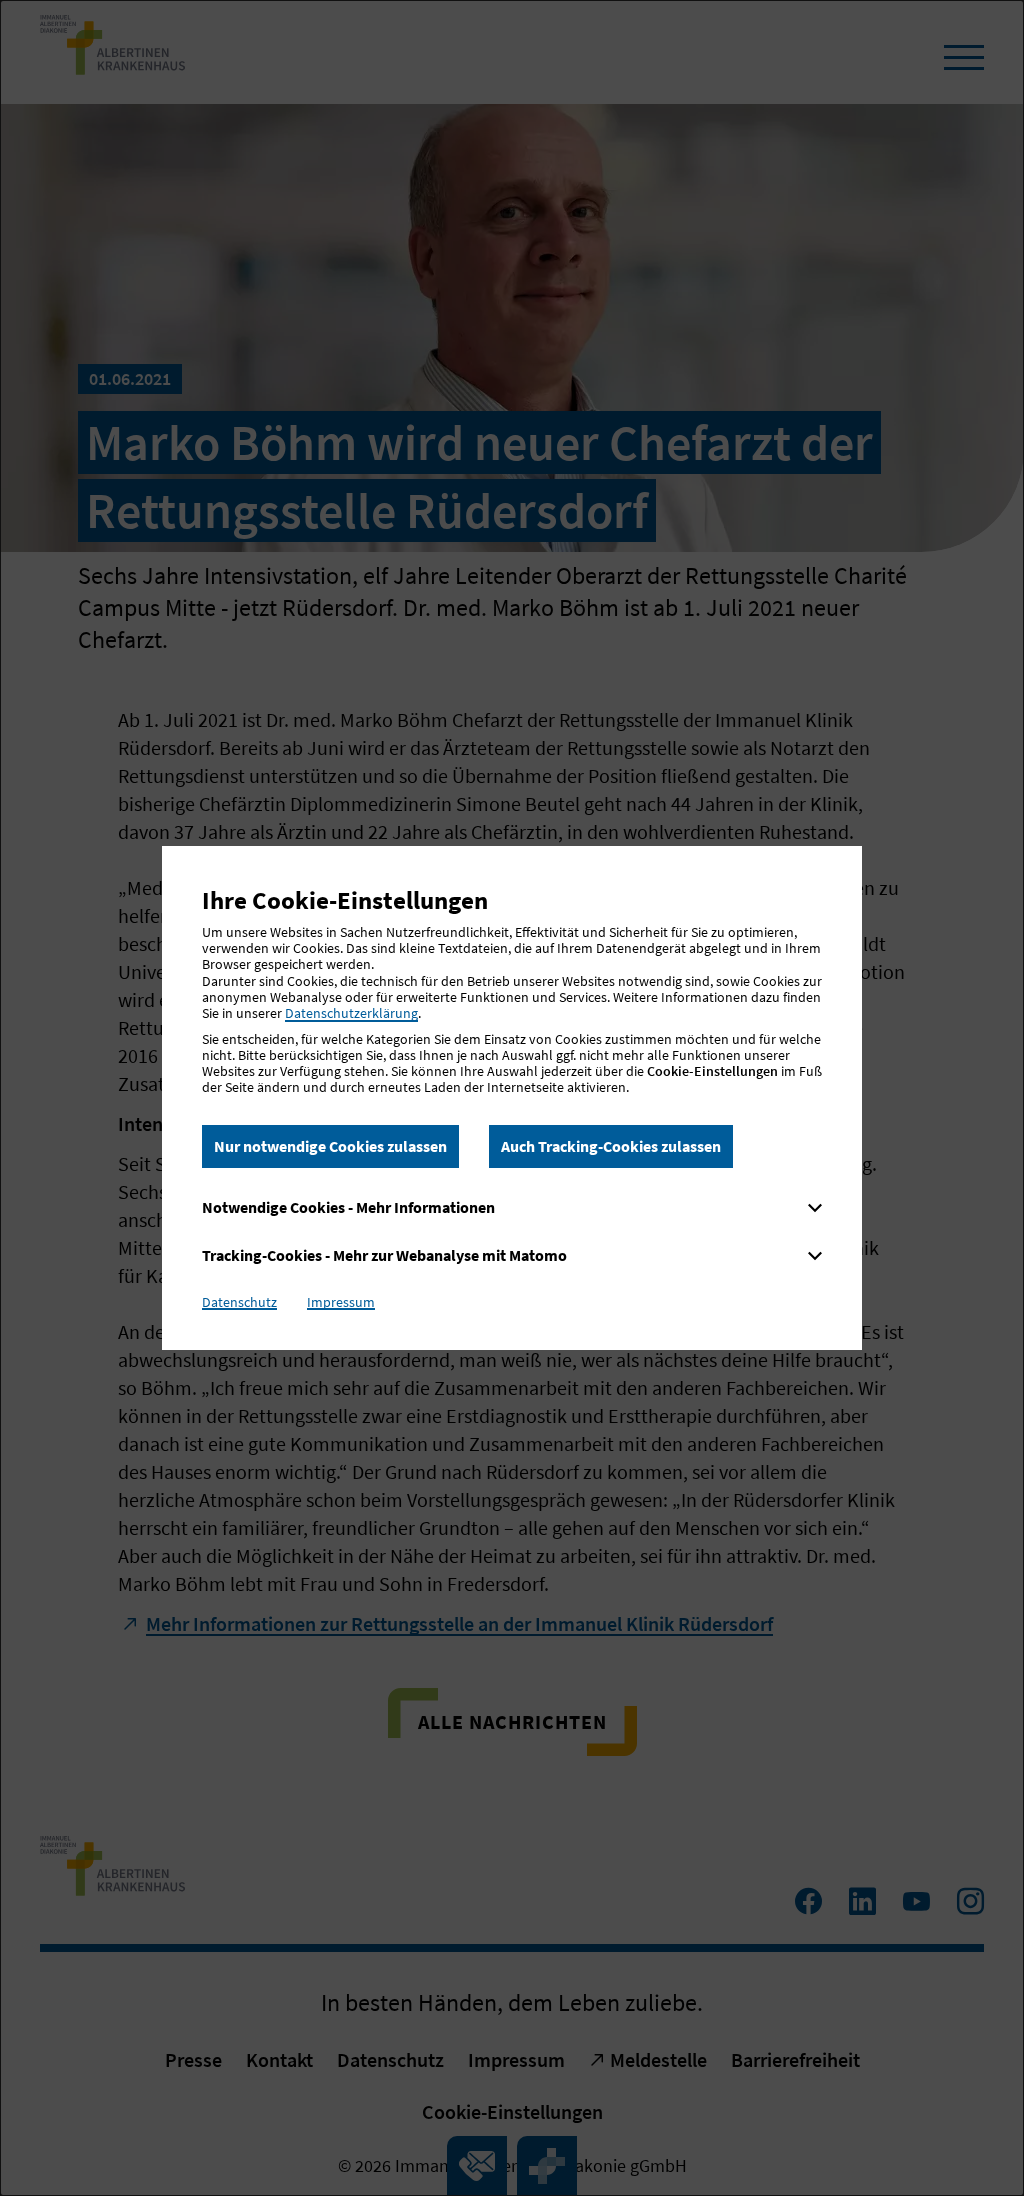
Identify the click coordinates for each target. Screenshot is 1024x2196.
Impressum (341, 1302)
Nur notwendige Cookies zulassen (330, 1146)
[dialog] (512, 1098)
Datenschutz (239, 1302)
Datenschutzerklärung (351, 1013)
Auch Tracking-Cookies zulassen (611, 1146)
